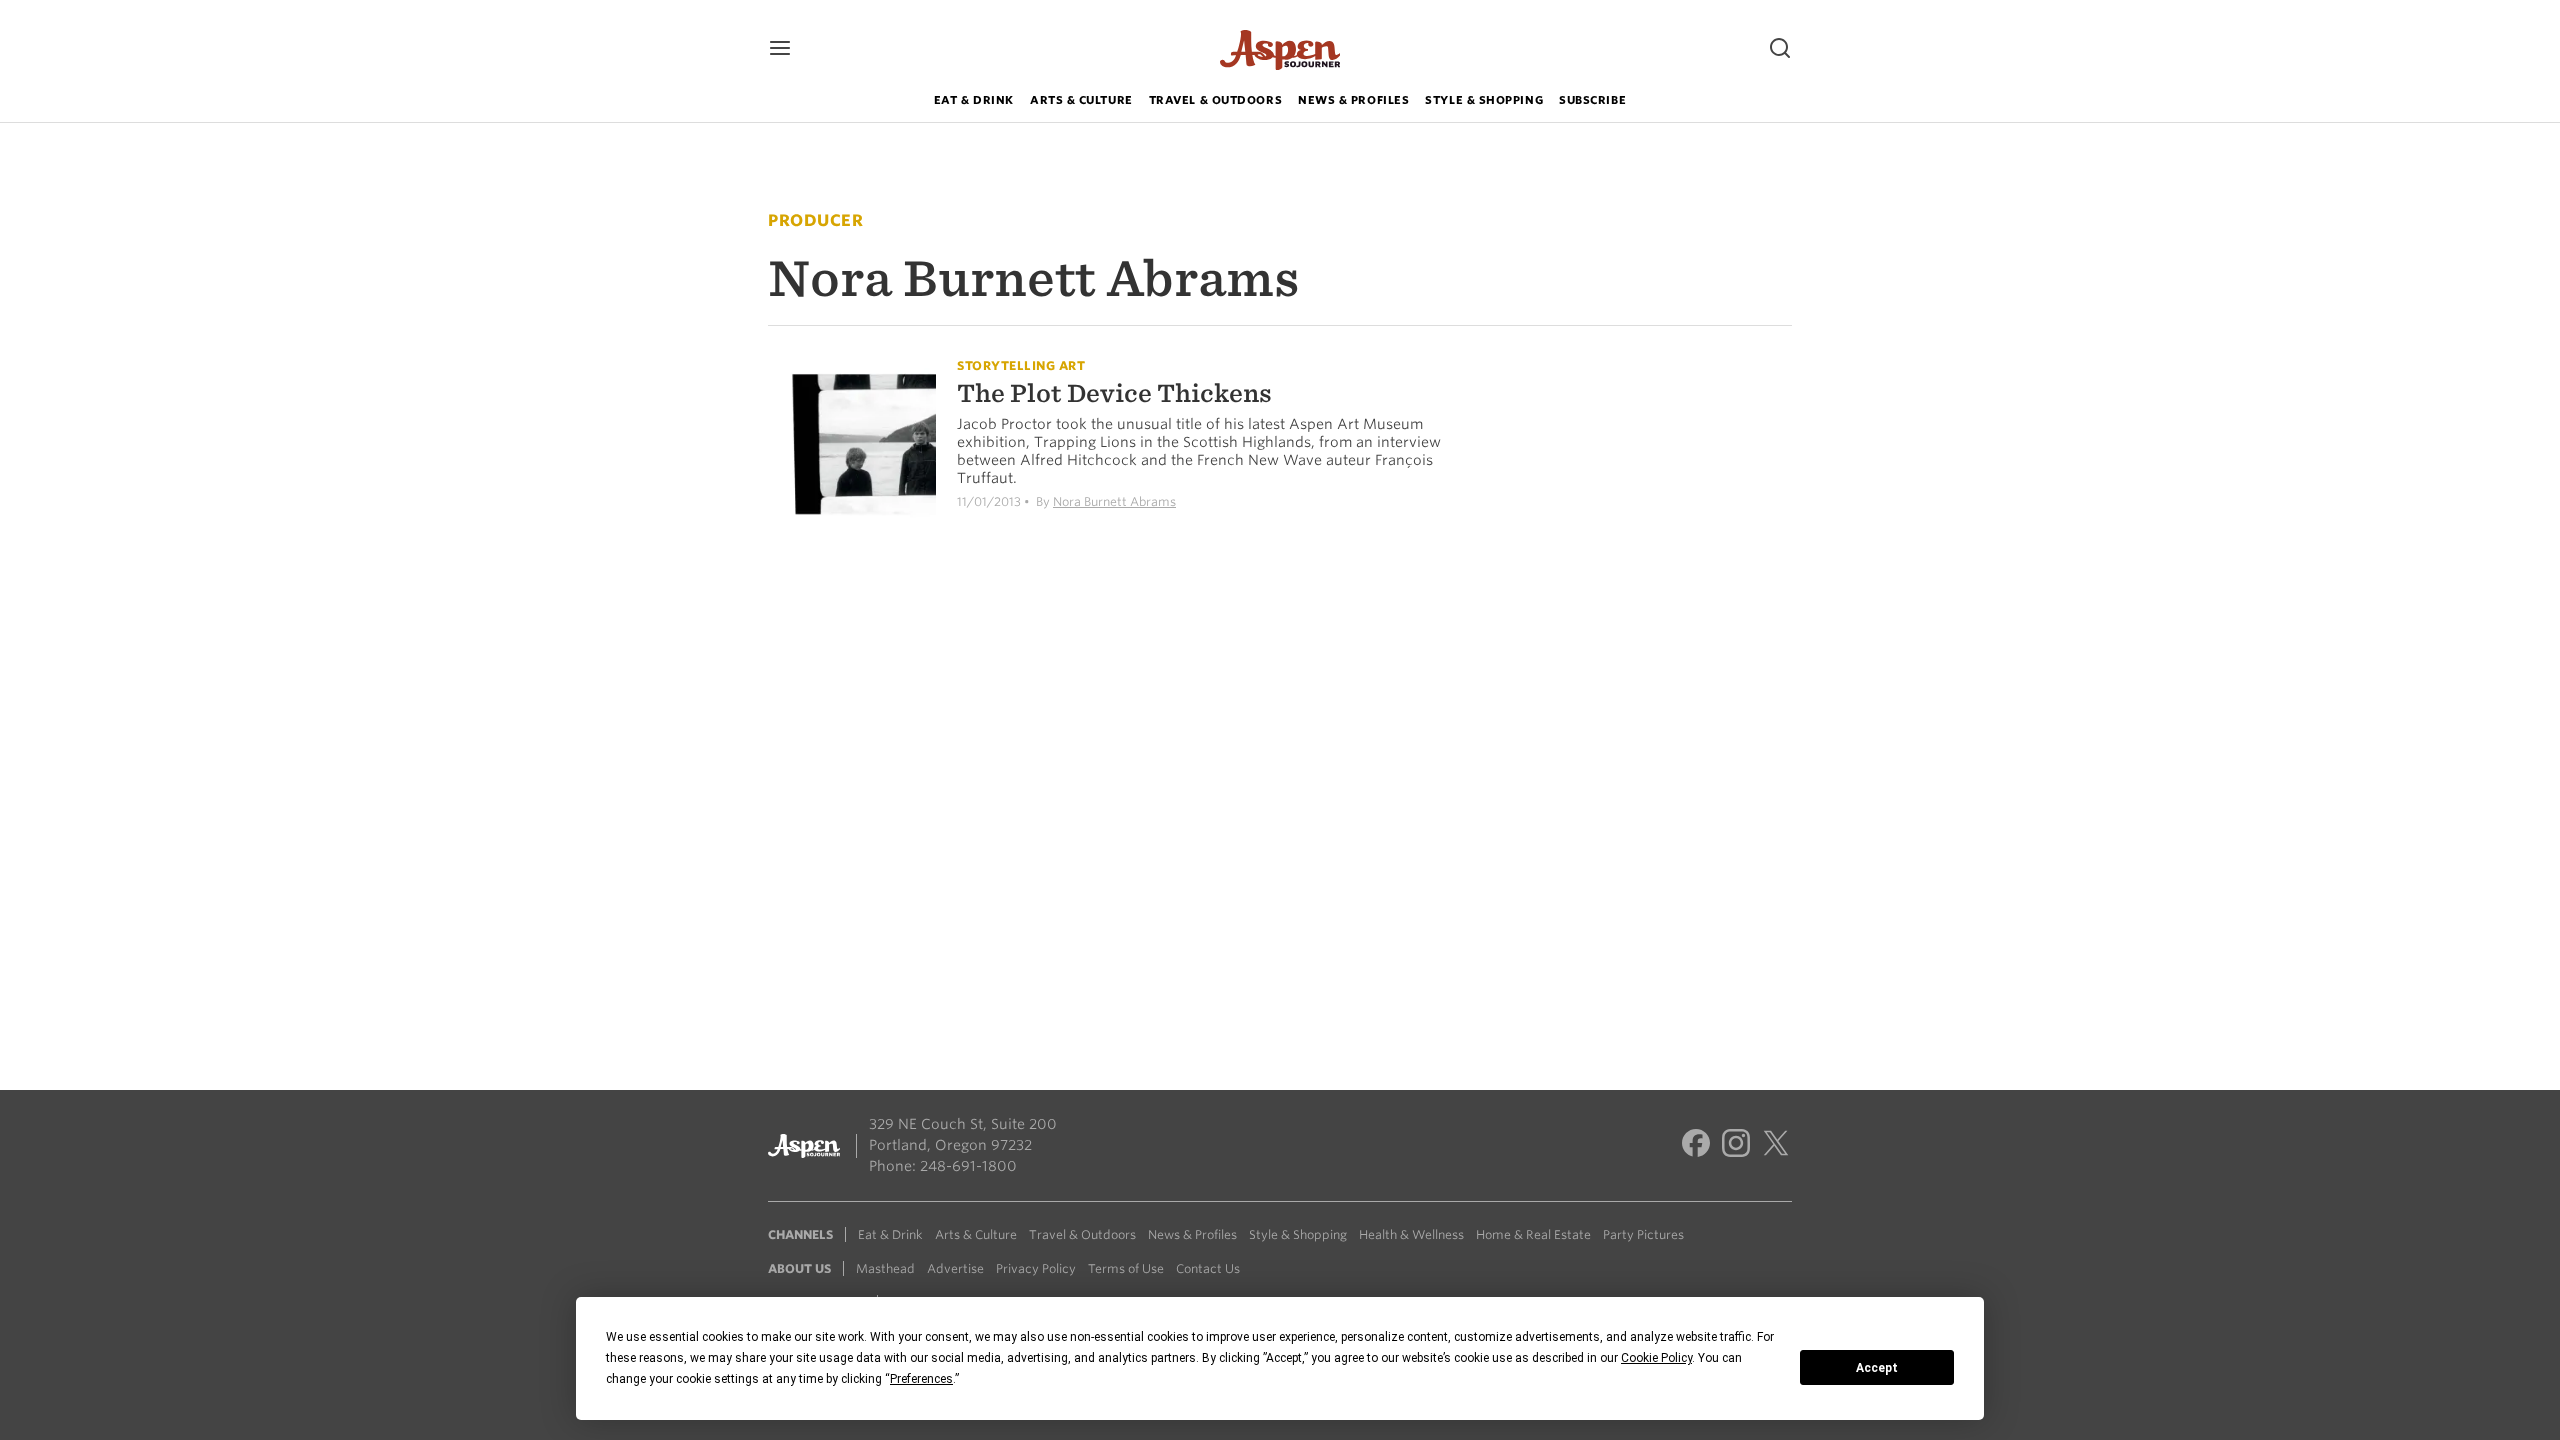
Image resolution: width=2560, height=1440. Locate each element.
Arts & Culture (1081, 100)
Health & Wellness (1411, 1234)
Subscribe (1592, 100)
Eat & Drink (974, 100)
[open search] (1780, 49)
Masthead (885, 1268)
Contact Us (1208, 1268)
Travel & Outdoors (1215, 100)
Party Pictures (1643, 1234)
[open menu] (780, 49)
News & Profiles (1353, 100)
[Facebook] (1696, 1146)
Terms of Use (1126, 1268)
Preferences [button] (921, 1379)
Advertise (955, 1268)
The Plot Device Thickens (1114, 393)
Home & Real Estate (1533, 1234)
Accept (1877, 1368)
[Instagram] (1736, 1146)
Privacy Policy (1036, 1268)
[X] (1776, 1146)
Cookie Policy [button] (1656, 1358)
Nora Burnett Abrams (1114, 501)
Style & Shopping (1484, 100)
